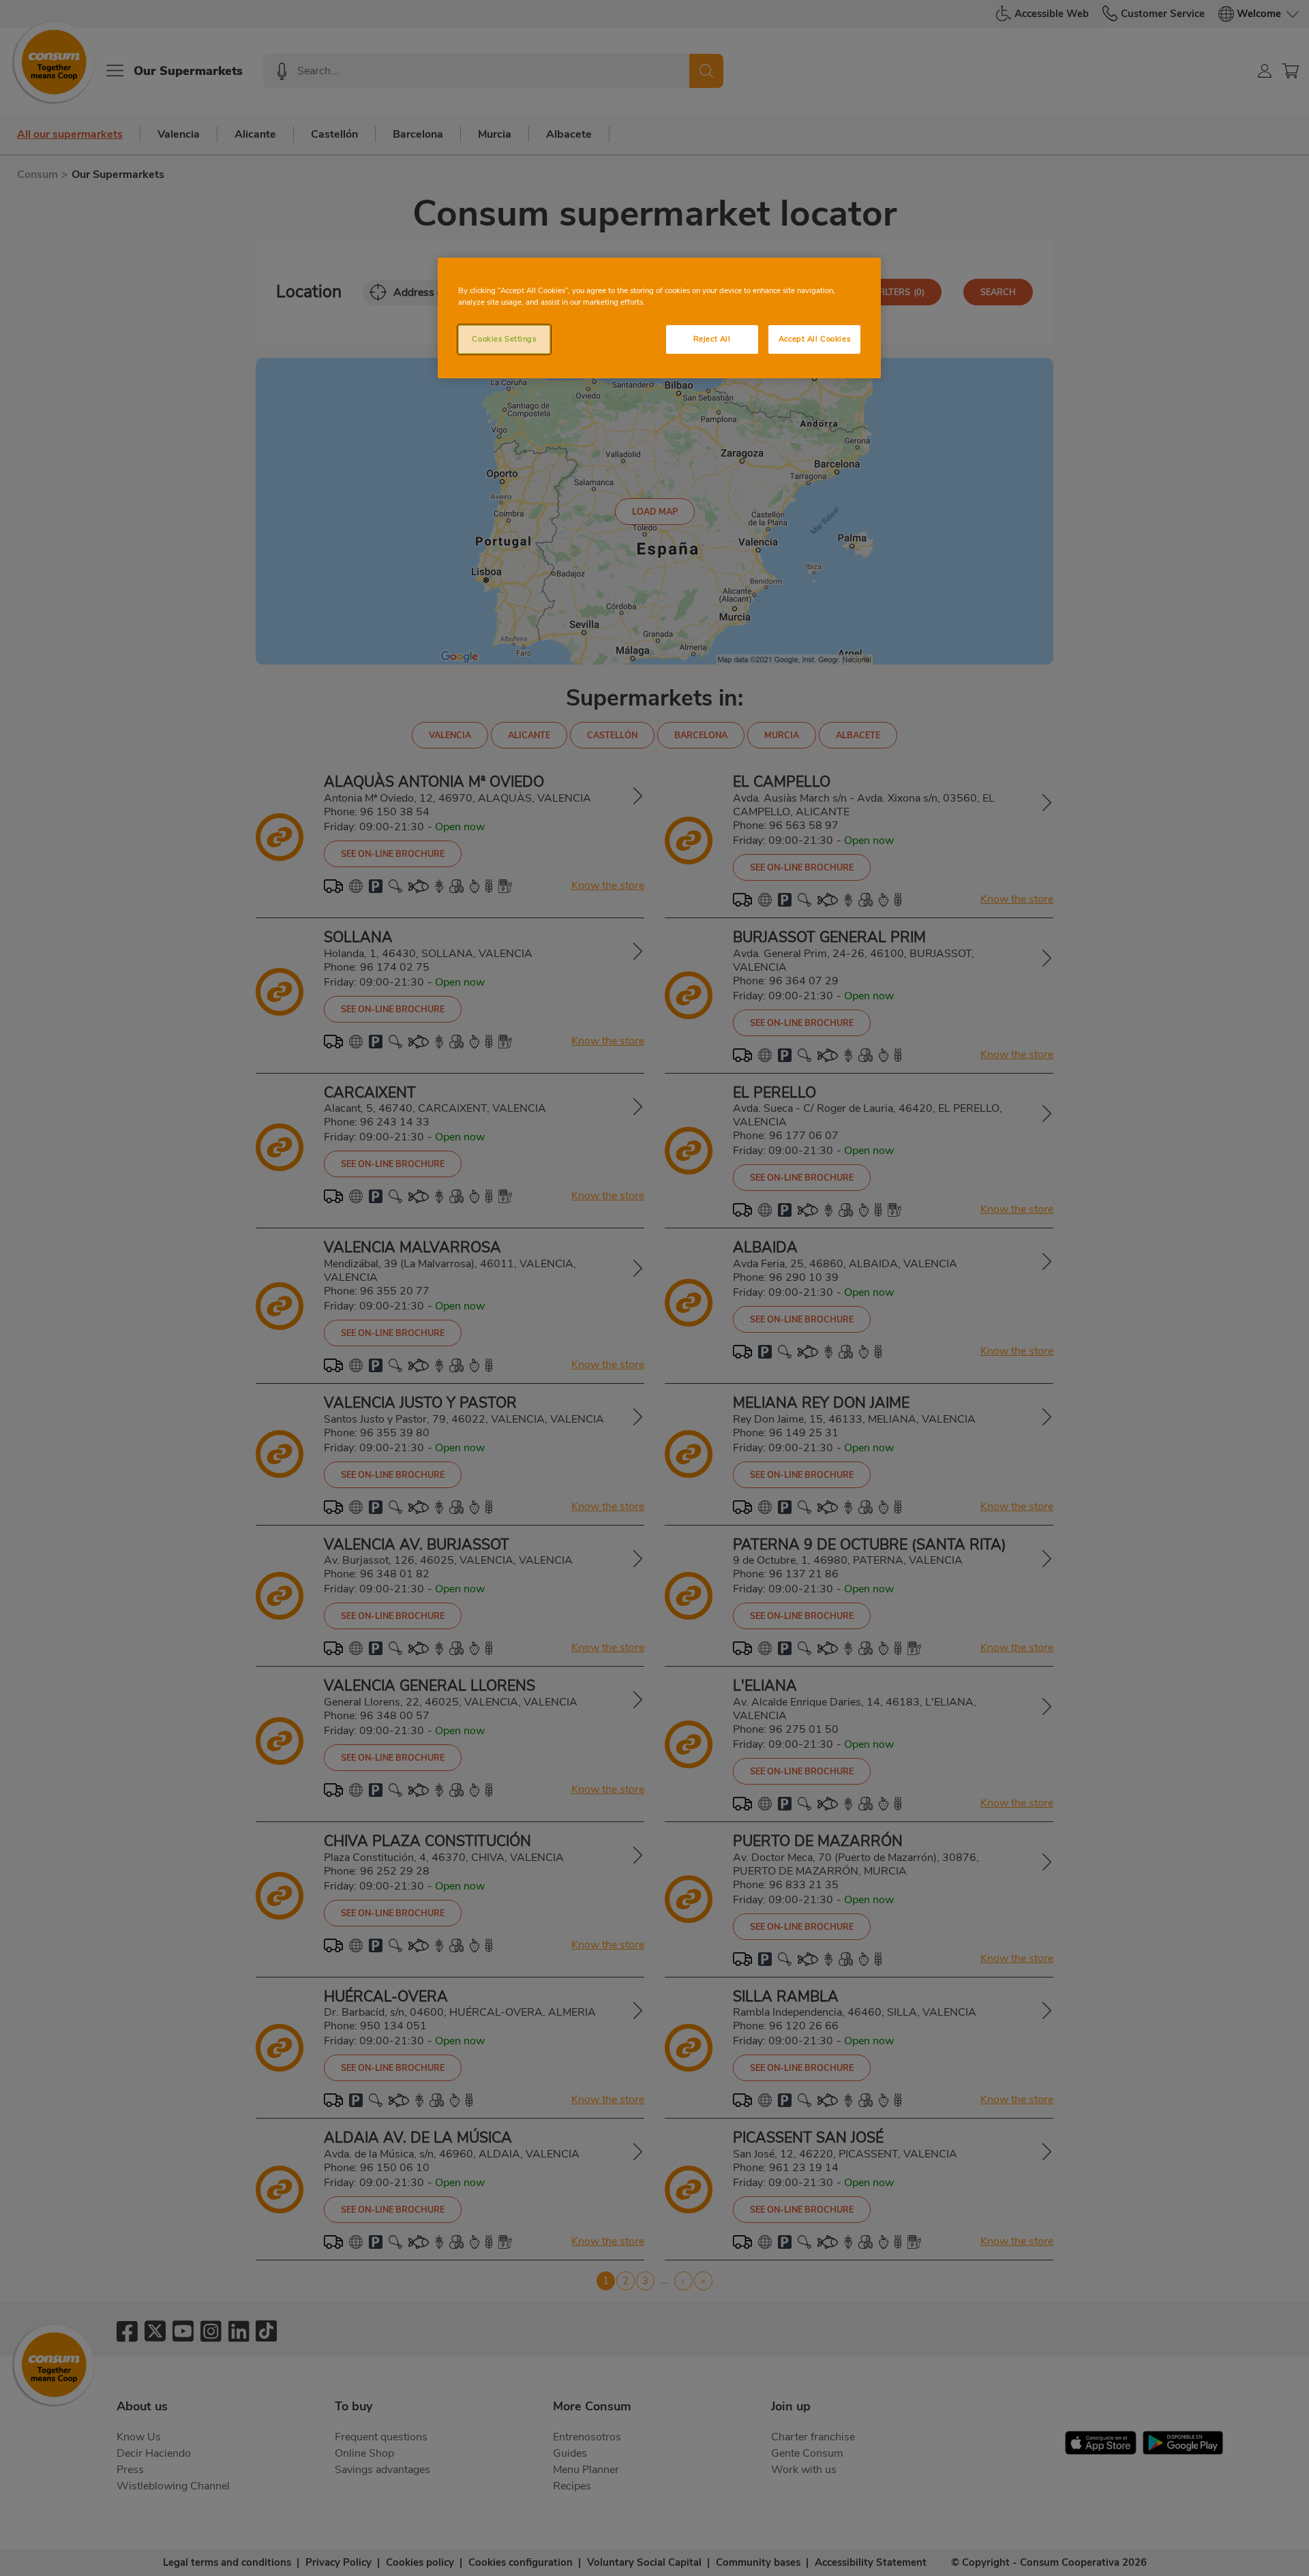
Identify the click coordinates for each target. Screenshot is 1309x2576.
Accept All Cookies (814, 339)
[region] (659, 318)
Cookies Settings (504, 339)
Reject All (712, 339)
